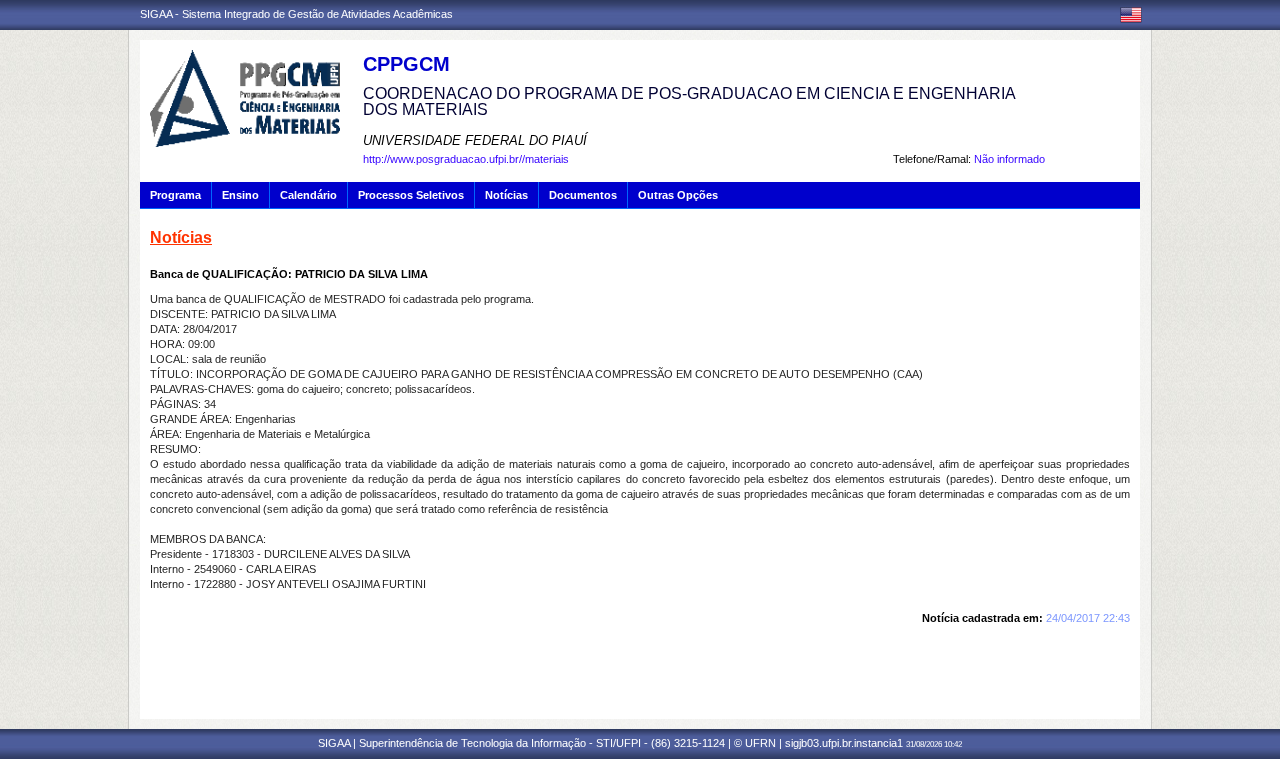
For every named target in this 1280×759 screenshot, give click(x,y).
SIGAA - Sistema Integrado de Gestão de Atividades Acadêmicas (296, 14)
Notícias (506, 195)
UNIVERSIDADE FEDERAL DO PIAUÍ (475, 140)
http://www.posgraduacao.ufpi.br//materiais (466, 159)
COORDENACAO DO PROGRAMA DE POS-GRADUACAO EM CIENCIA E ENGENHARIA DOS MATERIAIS (689, 101)
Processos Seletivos (411, 195)
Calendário (308, 195)
